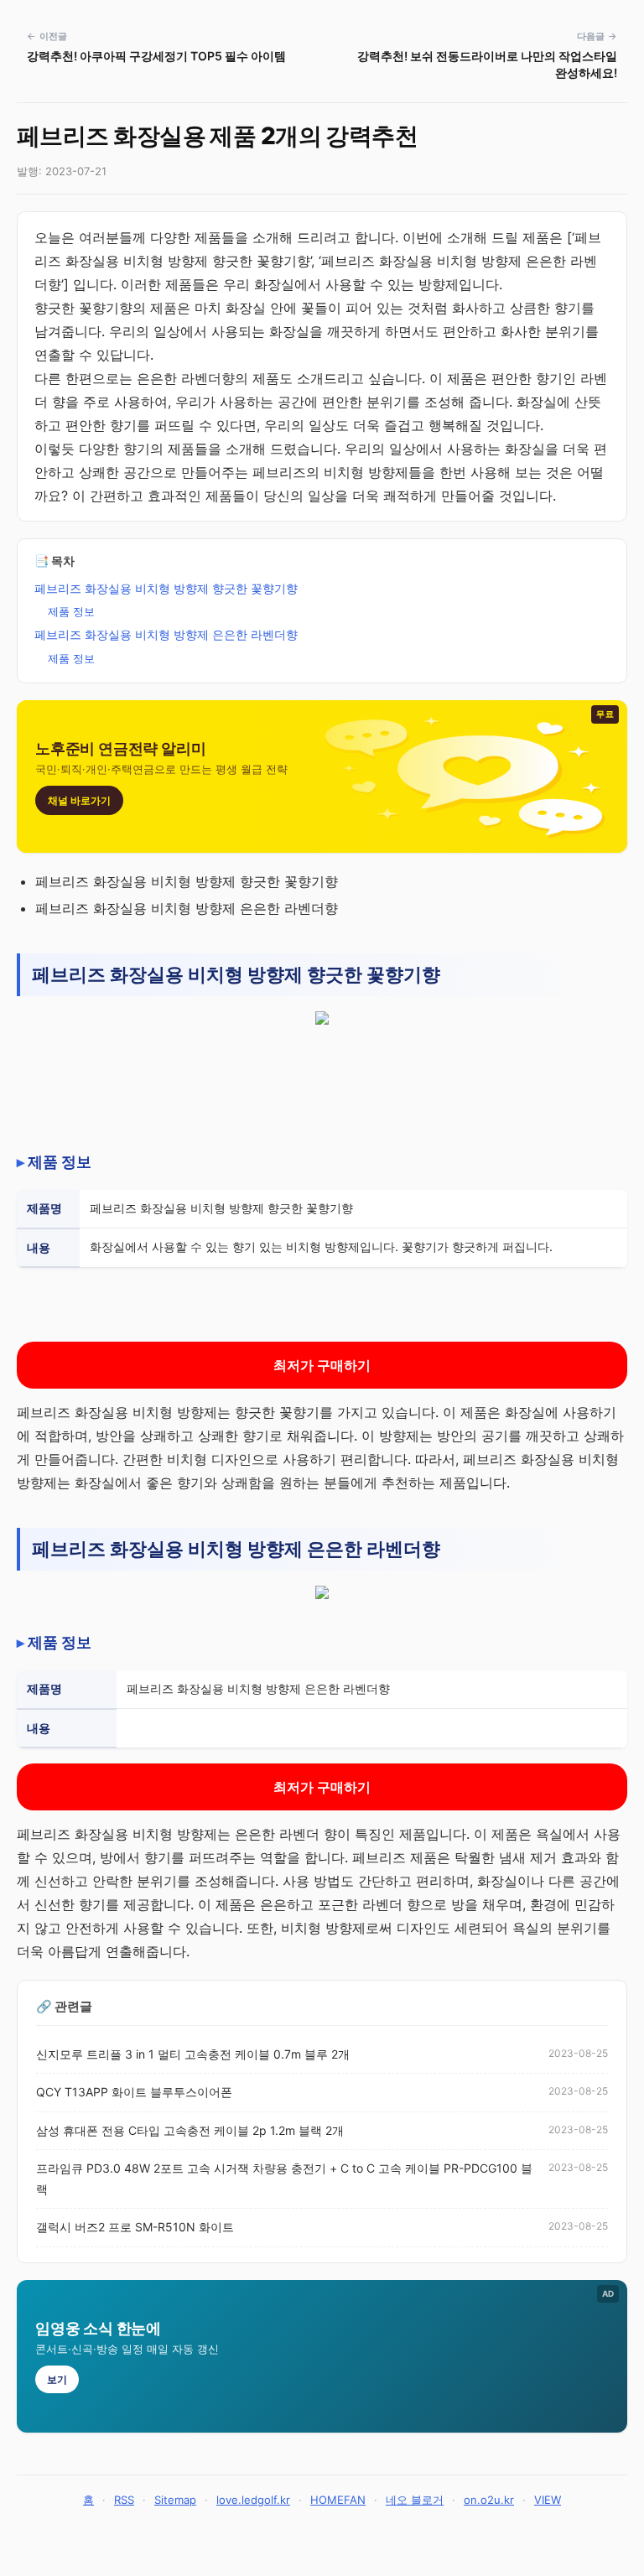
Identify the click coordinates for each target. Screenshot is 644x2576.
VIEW (548, 2500)
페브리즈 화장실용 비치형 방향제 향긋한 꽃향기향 (166, 588)
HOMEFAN (338, 2500)
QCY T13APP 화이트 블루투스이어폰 (134, 2092)
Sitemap (175, 2500)
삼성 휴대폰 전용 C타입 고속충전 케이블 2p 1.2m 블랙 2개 (190, 2130)
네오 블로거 (415, 2500)
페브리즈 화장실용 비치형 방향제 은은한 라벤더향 (166, 634)
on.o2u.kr (489, 2500)
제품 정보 (71, 611)
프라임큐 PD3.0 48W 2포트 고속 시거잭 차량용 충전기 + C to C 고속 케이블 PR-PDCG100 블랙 (284, 2179)
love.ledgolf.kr (253, 2500)
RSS (124, 2500)
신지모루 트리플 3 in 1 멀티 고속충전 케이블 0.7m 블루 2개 (193, 2054)
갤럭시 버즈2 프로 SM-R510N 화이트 (135, 2227)
